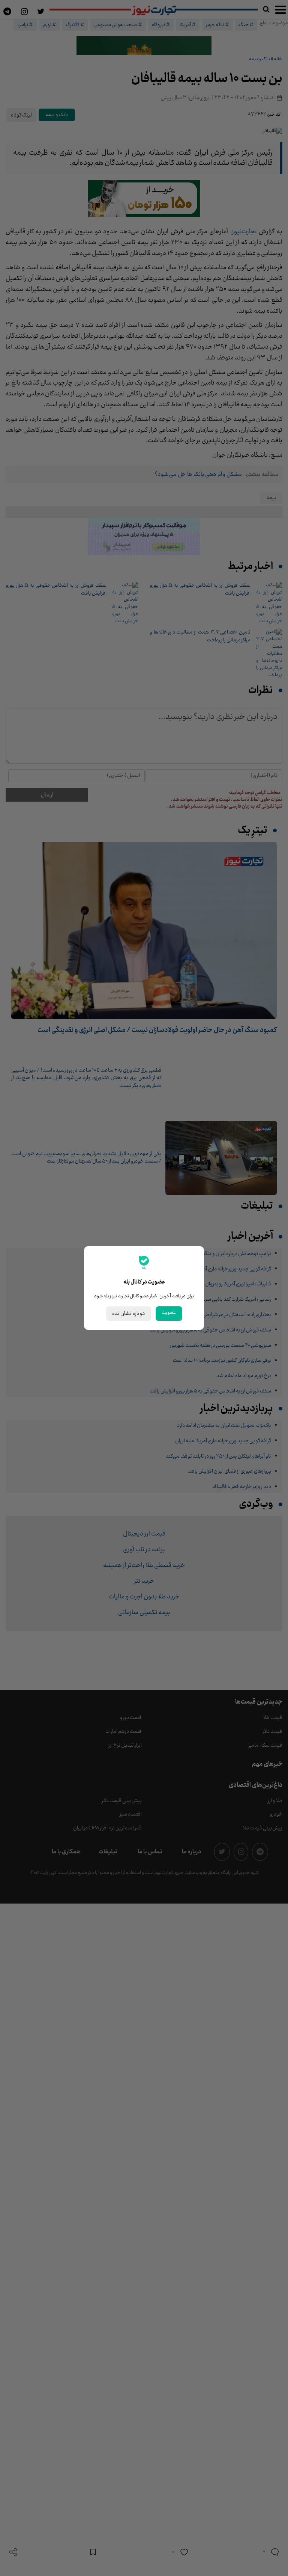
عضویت (169, 1313)
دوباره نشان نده (129, 1314)
